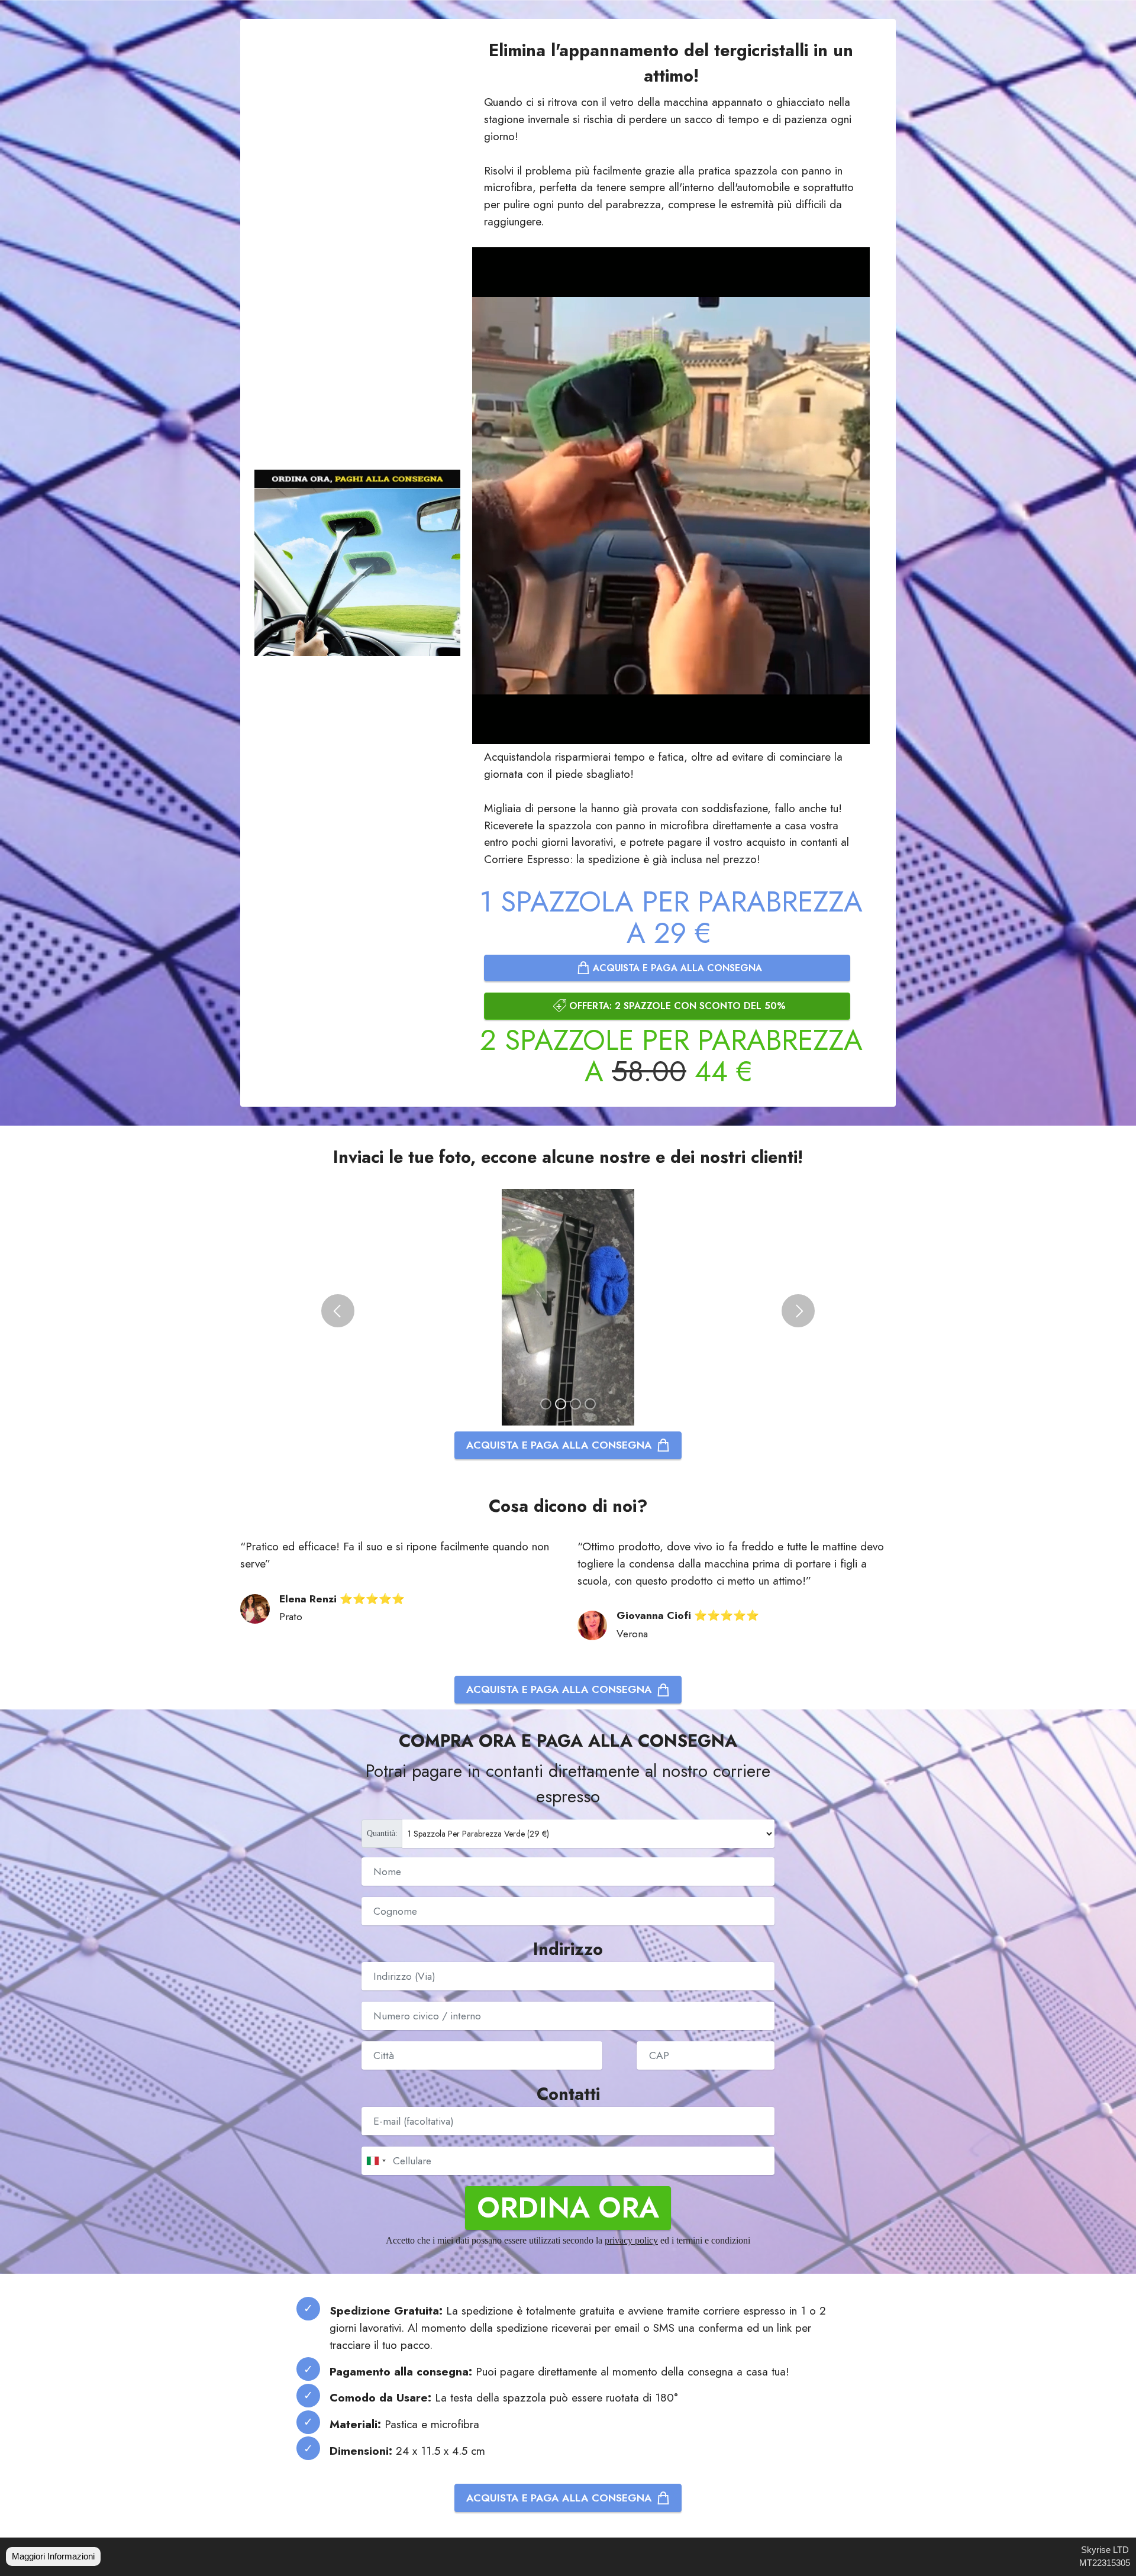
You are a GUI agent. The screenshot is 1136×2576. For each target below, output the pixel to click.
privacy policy (631, 2240)
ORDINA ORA (568, 2208)
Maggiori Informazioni (53, 2556)
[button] (338, 1311)
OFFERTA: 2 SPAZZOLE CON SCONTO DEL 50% (676, 1006)
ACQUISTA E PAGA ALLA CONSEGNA (676, 968)
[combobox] (376, 2161)
